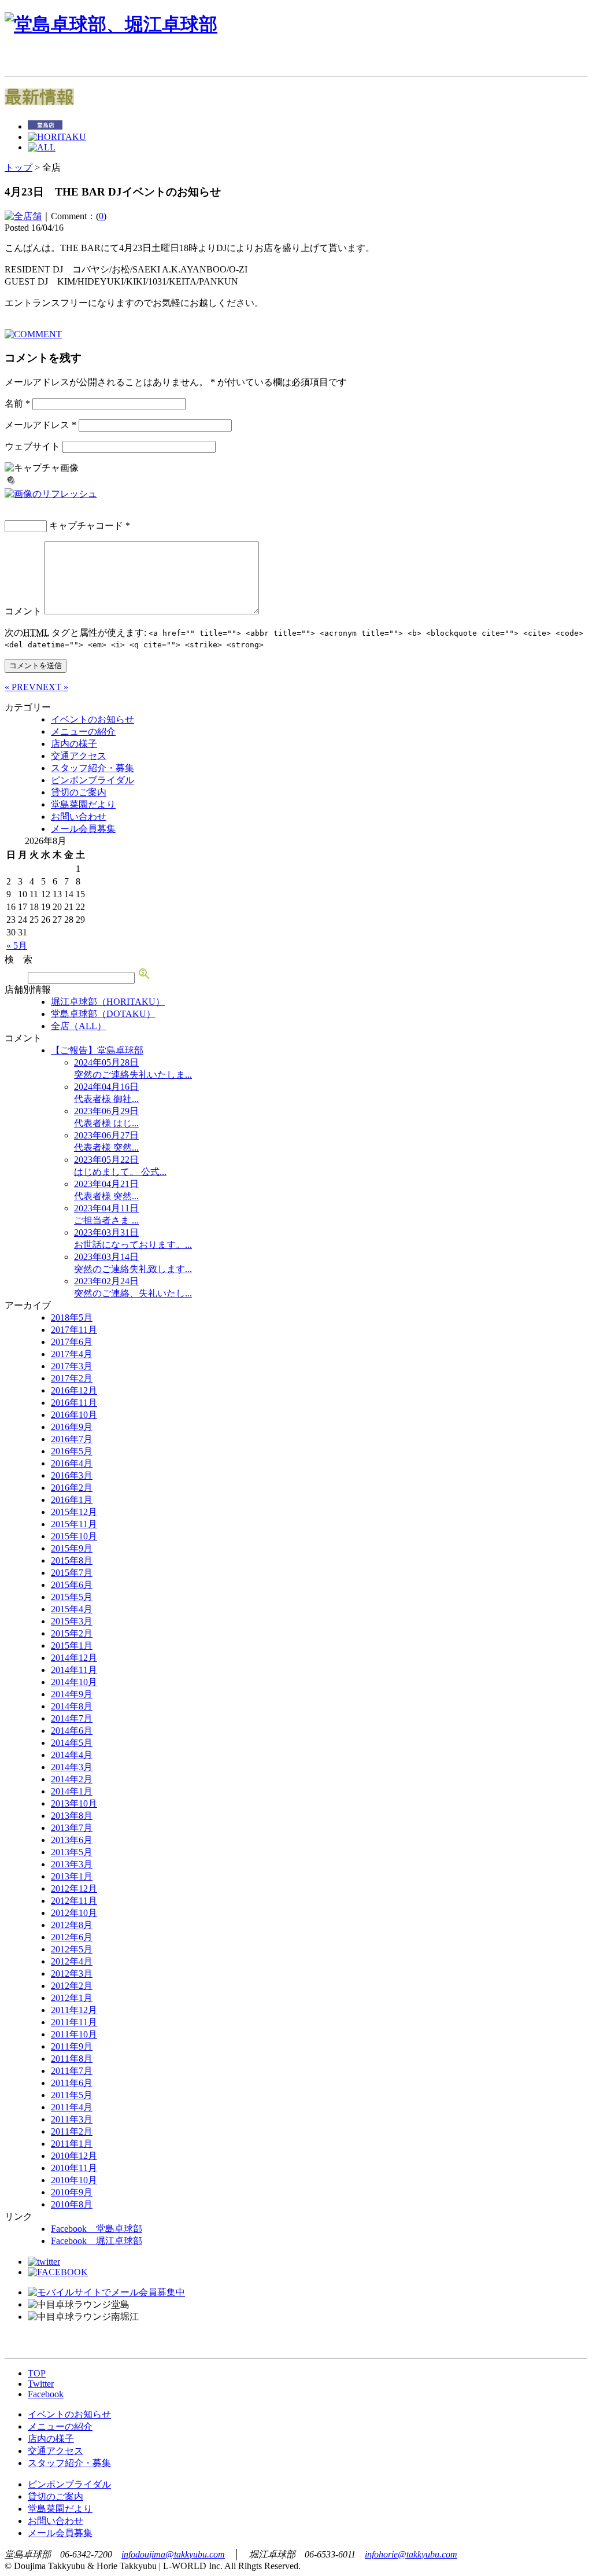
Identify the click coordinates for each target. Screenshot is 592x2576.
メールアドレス (40, 425)
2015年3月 (72, 1621)
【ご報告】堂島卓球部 (97, 1050)
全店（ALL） (79, 1026)
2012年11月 (74, 1901)
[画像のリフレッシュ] (51, 494)
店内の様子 (74, 744)
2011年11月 (74, 2022)
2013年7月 (72, 1828)
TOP (37, 2373)
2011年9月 (72, 2046)
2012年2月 (72, 1986)
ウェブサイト (32, 446)
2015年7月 (72, 1573)
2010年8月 (72, 2204)
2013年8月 (72, 1816)
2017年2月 (72, 1378)
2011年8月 (72, 2059)
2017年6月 (72, 1342)
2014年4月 (72, 1755)
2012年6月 (72, 1937)
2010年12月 (74, 2156)
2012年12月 (74, 1888)
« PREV (20, 687)
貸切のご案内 (79, 792)
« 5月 (17, 946)
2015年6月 (72, 1585)
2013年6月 (72, 1840)
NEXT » (52, 687)
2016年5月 (72, 1451)
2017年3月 (72, 1366)
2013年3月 (72, 1864)
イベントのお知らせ (92, 719)
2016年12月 (74, 1390)
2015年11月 (74, 1524)
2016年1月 (72, 1500)
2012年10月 (74, 1913)
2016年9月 (72, 1427)
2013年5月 (72, 1852)
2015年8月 (72, 1560)
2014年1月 (72, 1791)
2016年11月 (74, 1403)
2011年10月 (74, 2034)
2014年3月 (72, 1767)
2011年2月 (72, 2131)
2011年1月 (72, 2144)
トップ (18, 167)
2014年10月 (74, 1682)
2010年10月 (74, 2180)
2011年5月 (72, 2095)
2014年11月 (74, 1670)
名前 (17, 403)
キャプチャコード (86, 526)
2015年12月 (74, 1512)
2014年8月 (72, 1706)
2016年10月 (74, 1415)
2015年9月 (72, 1548)
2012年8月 (72, 1925)
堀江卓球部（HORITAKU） (108, 1002)
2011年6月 (72, 2083)
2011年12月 (74, 2010)
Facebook (46, 2394)
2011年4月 (72, 2107)
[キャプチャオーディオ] (11, 483)
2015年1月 (72, 1646)
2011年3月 (72, 2119)
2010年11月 (74, 2168)
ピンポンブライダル (92, 780)
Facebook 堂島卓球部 (97, 2229)
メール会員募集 (83, 829)
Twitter (41, 2384)
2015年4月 (72, 1609)
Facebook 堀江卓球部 (97, 2241)
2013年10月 (74, 1803)
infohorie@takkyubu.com (411, 2554)
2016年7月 (72, 1439)
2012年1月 (72, 1998)
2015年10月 (74, 1536)
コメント (23, 611)
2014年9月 (72, 1694)
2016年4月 (72, 1463)
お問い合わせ (79, 817)
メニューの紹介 (83, 731)
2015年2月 (72, 1633)
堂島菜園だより (83, 804)
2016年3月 (72, 1475)
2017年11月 (74, 1330)
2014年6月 (72, 1731)
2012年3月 (72, 1974)
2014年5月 (72, 1743)
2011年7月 (72, 2071)
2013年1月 (72, 1876)
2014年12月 (74, 1658)
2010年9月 (72, 2192)
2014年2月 (72, 1779)
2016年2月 (72, 1488)
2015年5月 (72, 1597)
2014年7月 (72, 1718)
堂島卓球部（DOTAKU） (103, 1014)
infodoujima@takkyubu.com (173, 2554)
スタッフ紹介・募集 (92, 768)
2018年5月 (72, 1318)
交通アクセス (79, 756)
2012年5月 (72, 1949)
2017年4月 (72, 1354)
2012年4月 (72, 1961)
